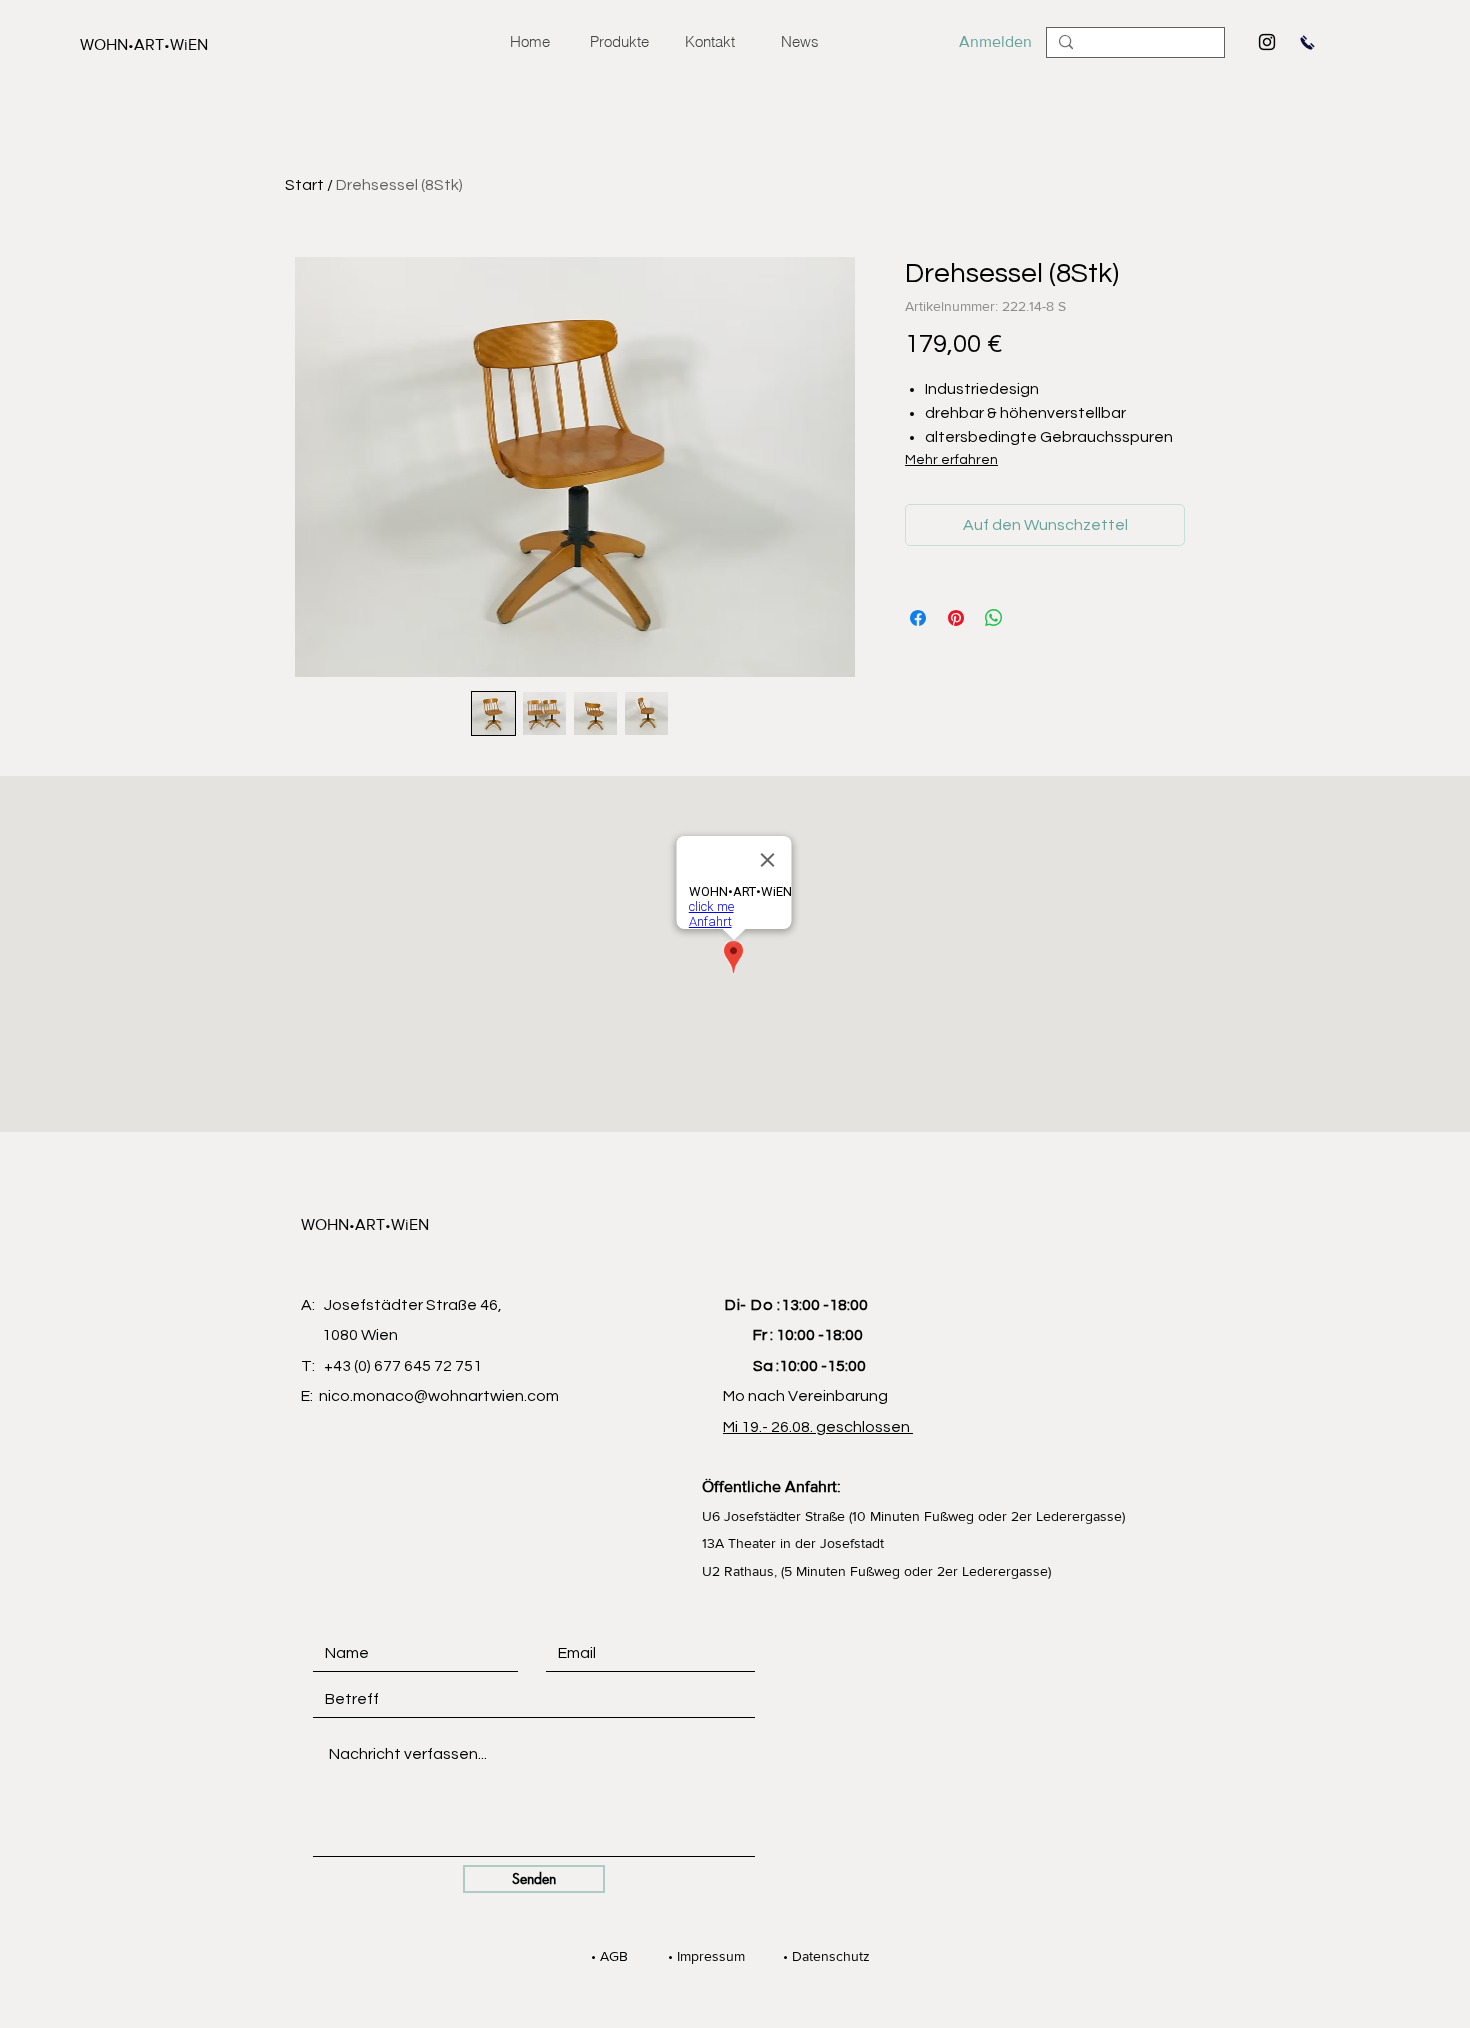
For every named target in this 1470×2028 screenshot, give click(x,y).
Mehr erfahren (951, 460)
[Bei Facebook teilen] (918, 618)
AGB (607, 1956)
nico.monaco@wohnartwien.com (439, 1396)
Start (304, 185)
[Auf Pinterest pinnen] (956, 618)
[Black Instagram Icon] (1267, 42)
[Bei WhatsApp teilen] (994, 618)
